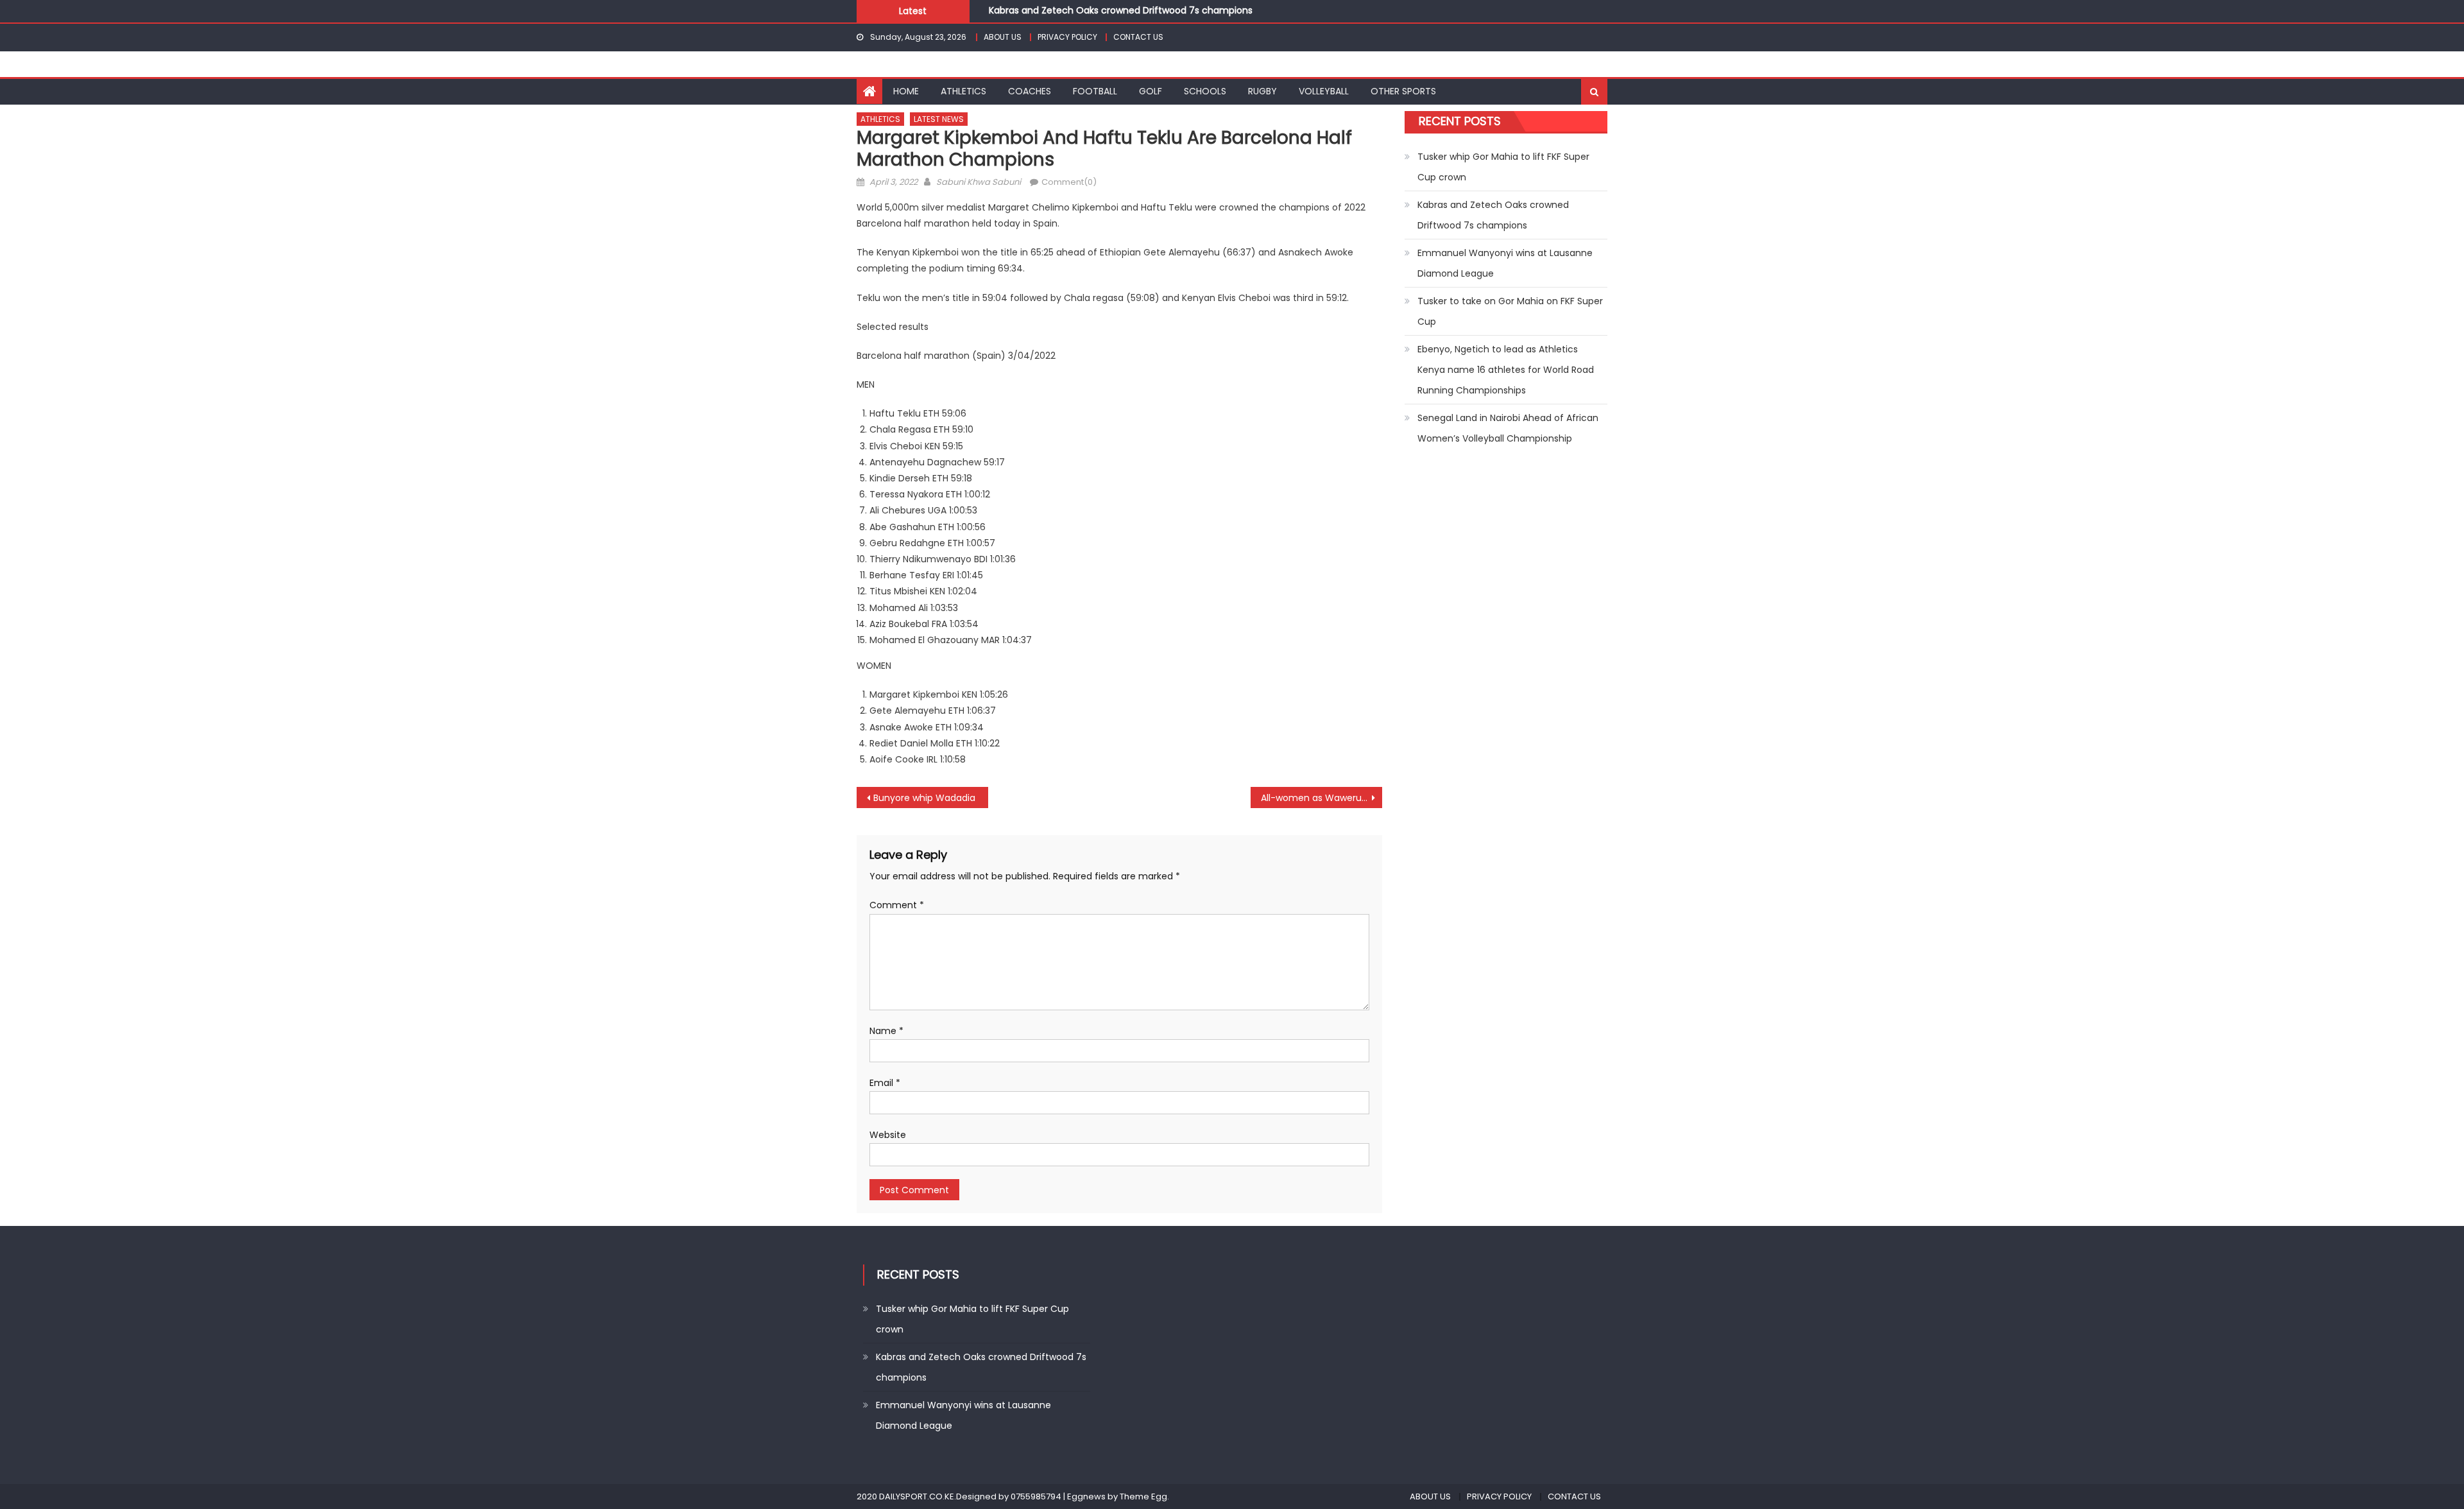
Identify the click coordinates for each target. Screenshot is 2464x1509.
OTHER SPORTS (1403, 91)
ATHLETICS (963, 91)
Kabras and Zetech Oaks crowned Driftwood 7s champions (1493, 215)
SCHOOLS (1205, 91)
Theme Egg (1143, 1496)
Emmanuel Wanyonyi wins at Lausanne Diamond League (1505, 263)
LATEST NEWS (939, 119)
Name (886, 1031)
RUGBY (1262, 91)
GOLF (1151, 91)
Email (885, 1083)
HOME (906, 91)
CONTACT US (1138, 37)
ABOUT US (1003, 37)
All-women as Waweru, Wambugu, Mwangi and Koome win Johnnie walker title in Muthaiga (1322, 798)
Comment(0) (1069, 182)
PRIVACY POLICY (1067, 37)
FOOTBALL (1095, 91)
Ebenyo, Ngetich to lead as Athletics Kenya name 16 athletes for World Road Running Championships (1506, 370)
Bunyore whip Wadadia (924, 798)
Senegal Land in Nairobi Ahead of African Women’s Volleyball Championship (1508, 428)
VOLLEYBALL (1324, 91)
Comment (897, 905)
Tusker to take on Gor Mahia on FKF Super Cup (1510, 311)
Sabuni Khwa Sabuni (979, 182)
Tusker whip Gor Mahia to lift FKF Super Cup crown (1503, 167)
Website (888, 1135)
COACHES (1030, 91)
